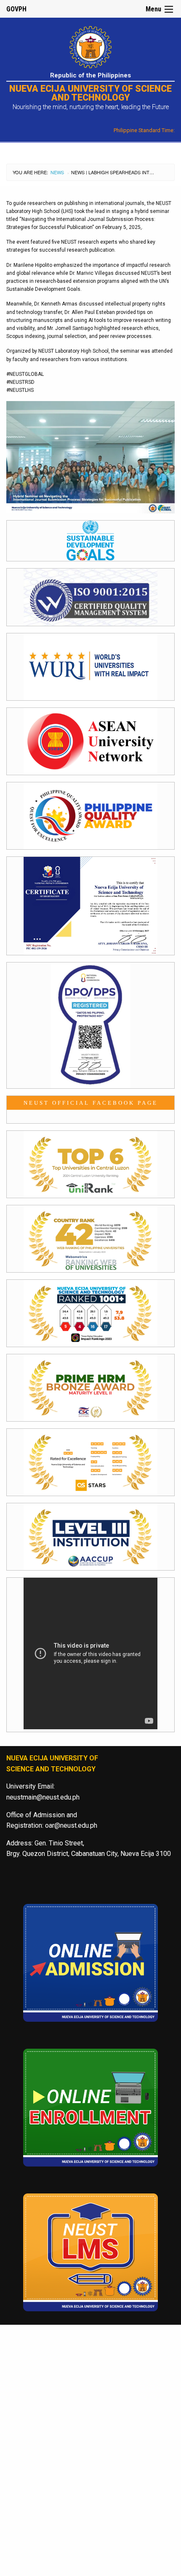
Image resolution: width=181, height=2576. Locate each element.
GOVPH (16, 9)
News (57, 172)
